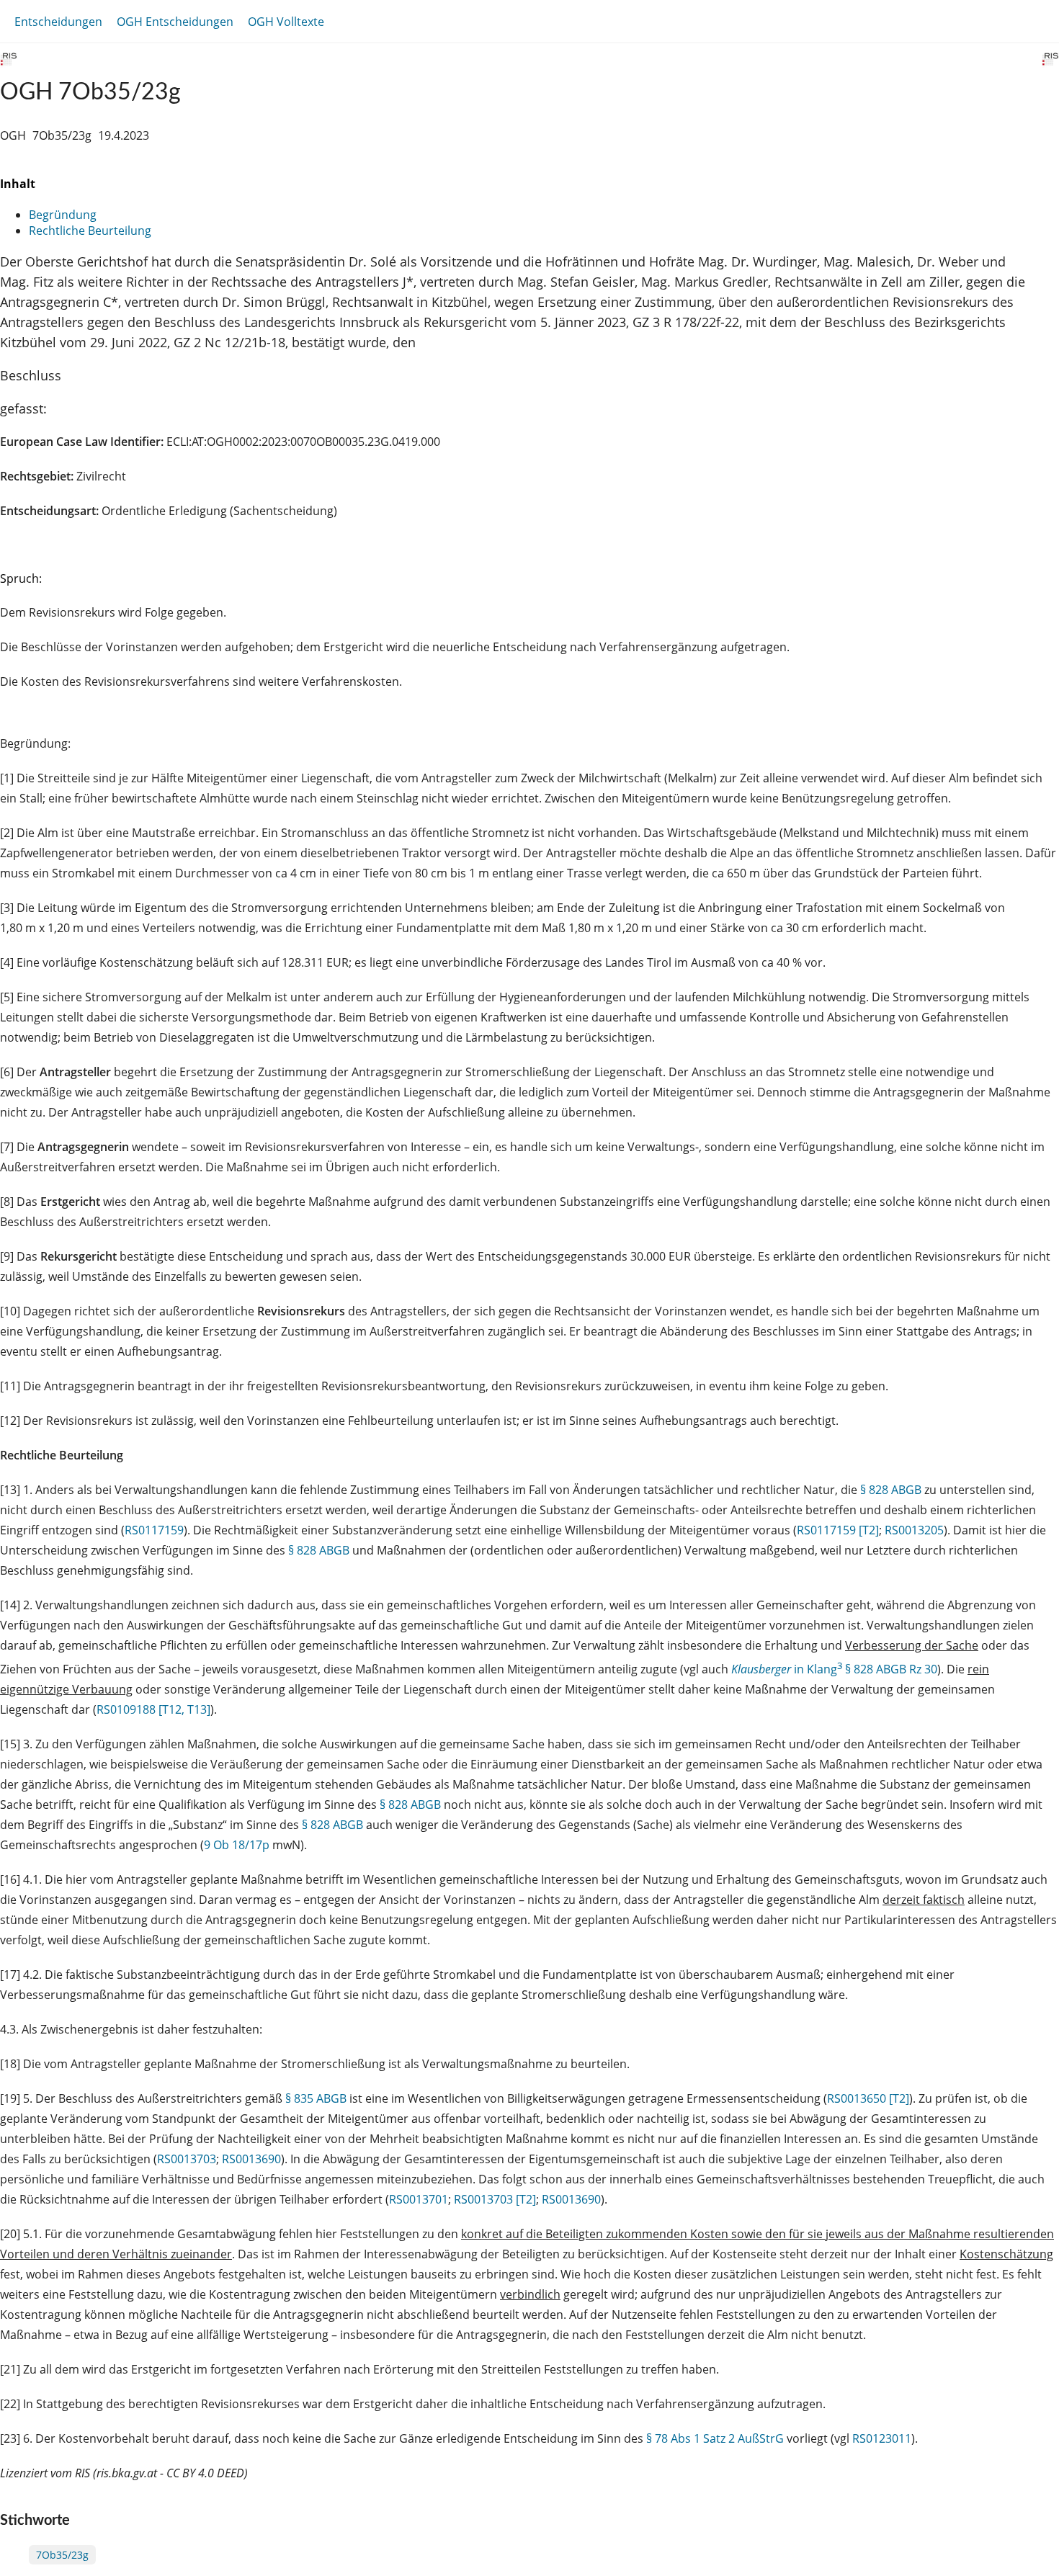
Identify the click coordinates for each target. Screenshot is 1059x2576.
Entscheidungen (58, 22)
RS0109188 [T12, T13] (153, 1709)
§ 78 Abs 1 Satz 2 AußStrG (715, 2438)
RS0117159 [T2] (838, 1530)
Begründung (63, 215)
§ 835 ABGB (316, 2098)
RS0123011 (882, 2438)
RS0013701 (419, 2199)
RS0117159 (154, 1530)
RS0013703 (187, 2159)
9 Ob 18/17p (237, 1845)
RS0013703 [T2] (495, 2199)
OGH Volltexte (286, 22)
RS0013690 (251, 2159)
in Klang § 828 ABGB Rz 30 (834, 1669)
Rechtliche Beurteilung (90, 231)
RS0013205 (914, 1530)
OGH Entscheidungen (175, 22)
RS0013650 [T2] (868, 2098)
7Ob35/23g (62, 2555)
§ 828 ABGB (891, 1490)
